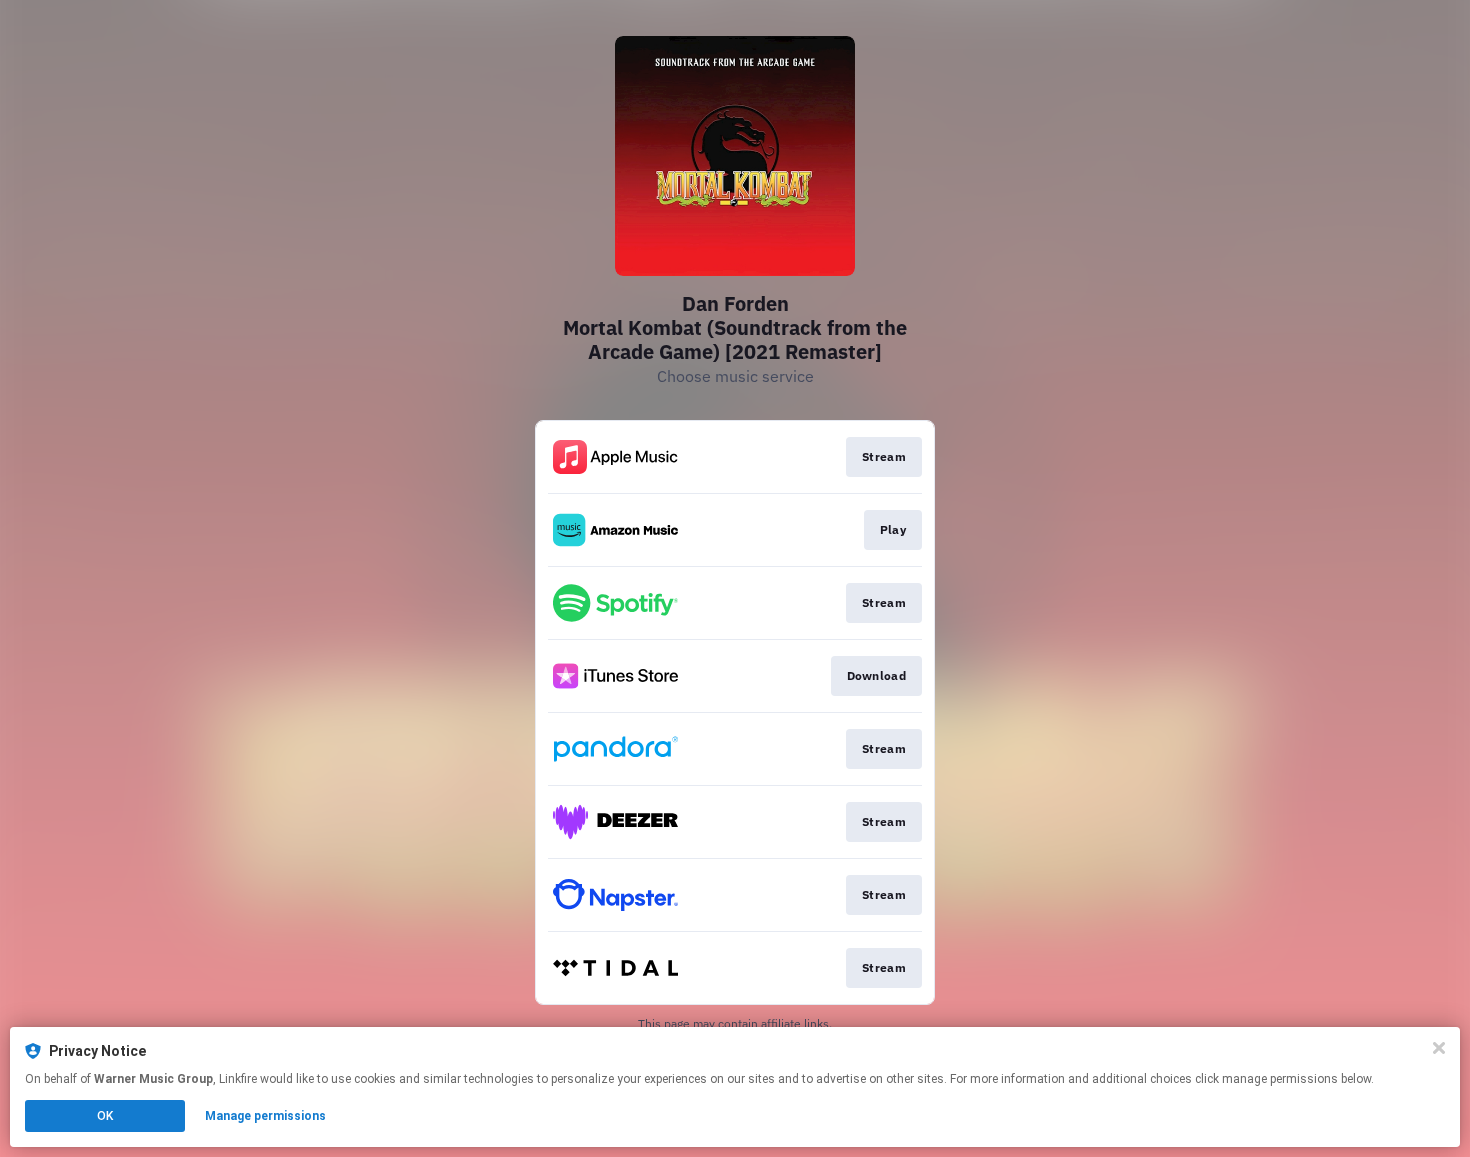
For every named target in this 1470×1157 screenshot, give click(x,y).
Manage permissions (265, 1116)
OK (105, 1116)
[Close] (1439, 1048)
